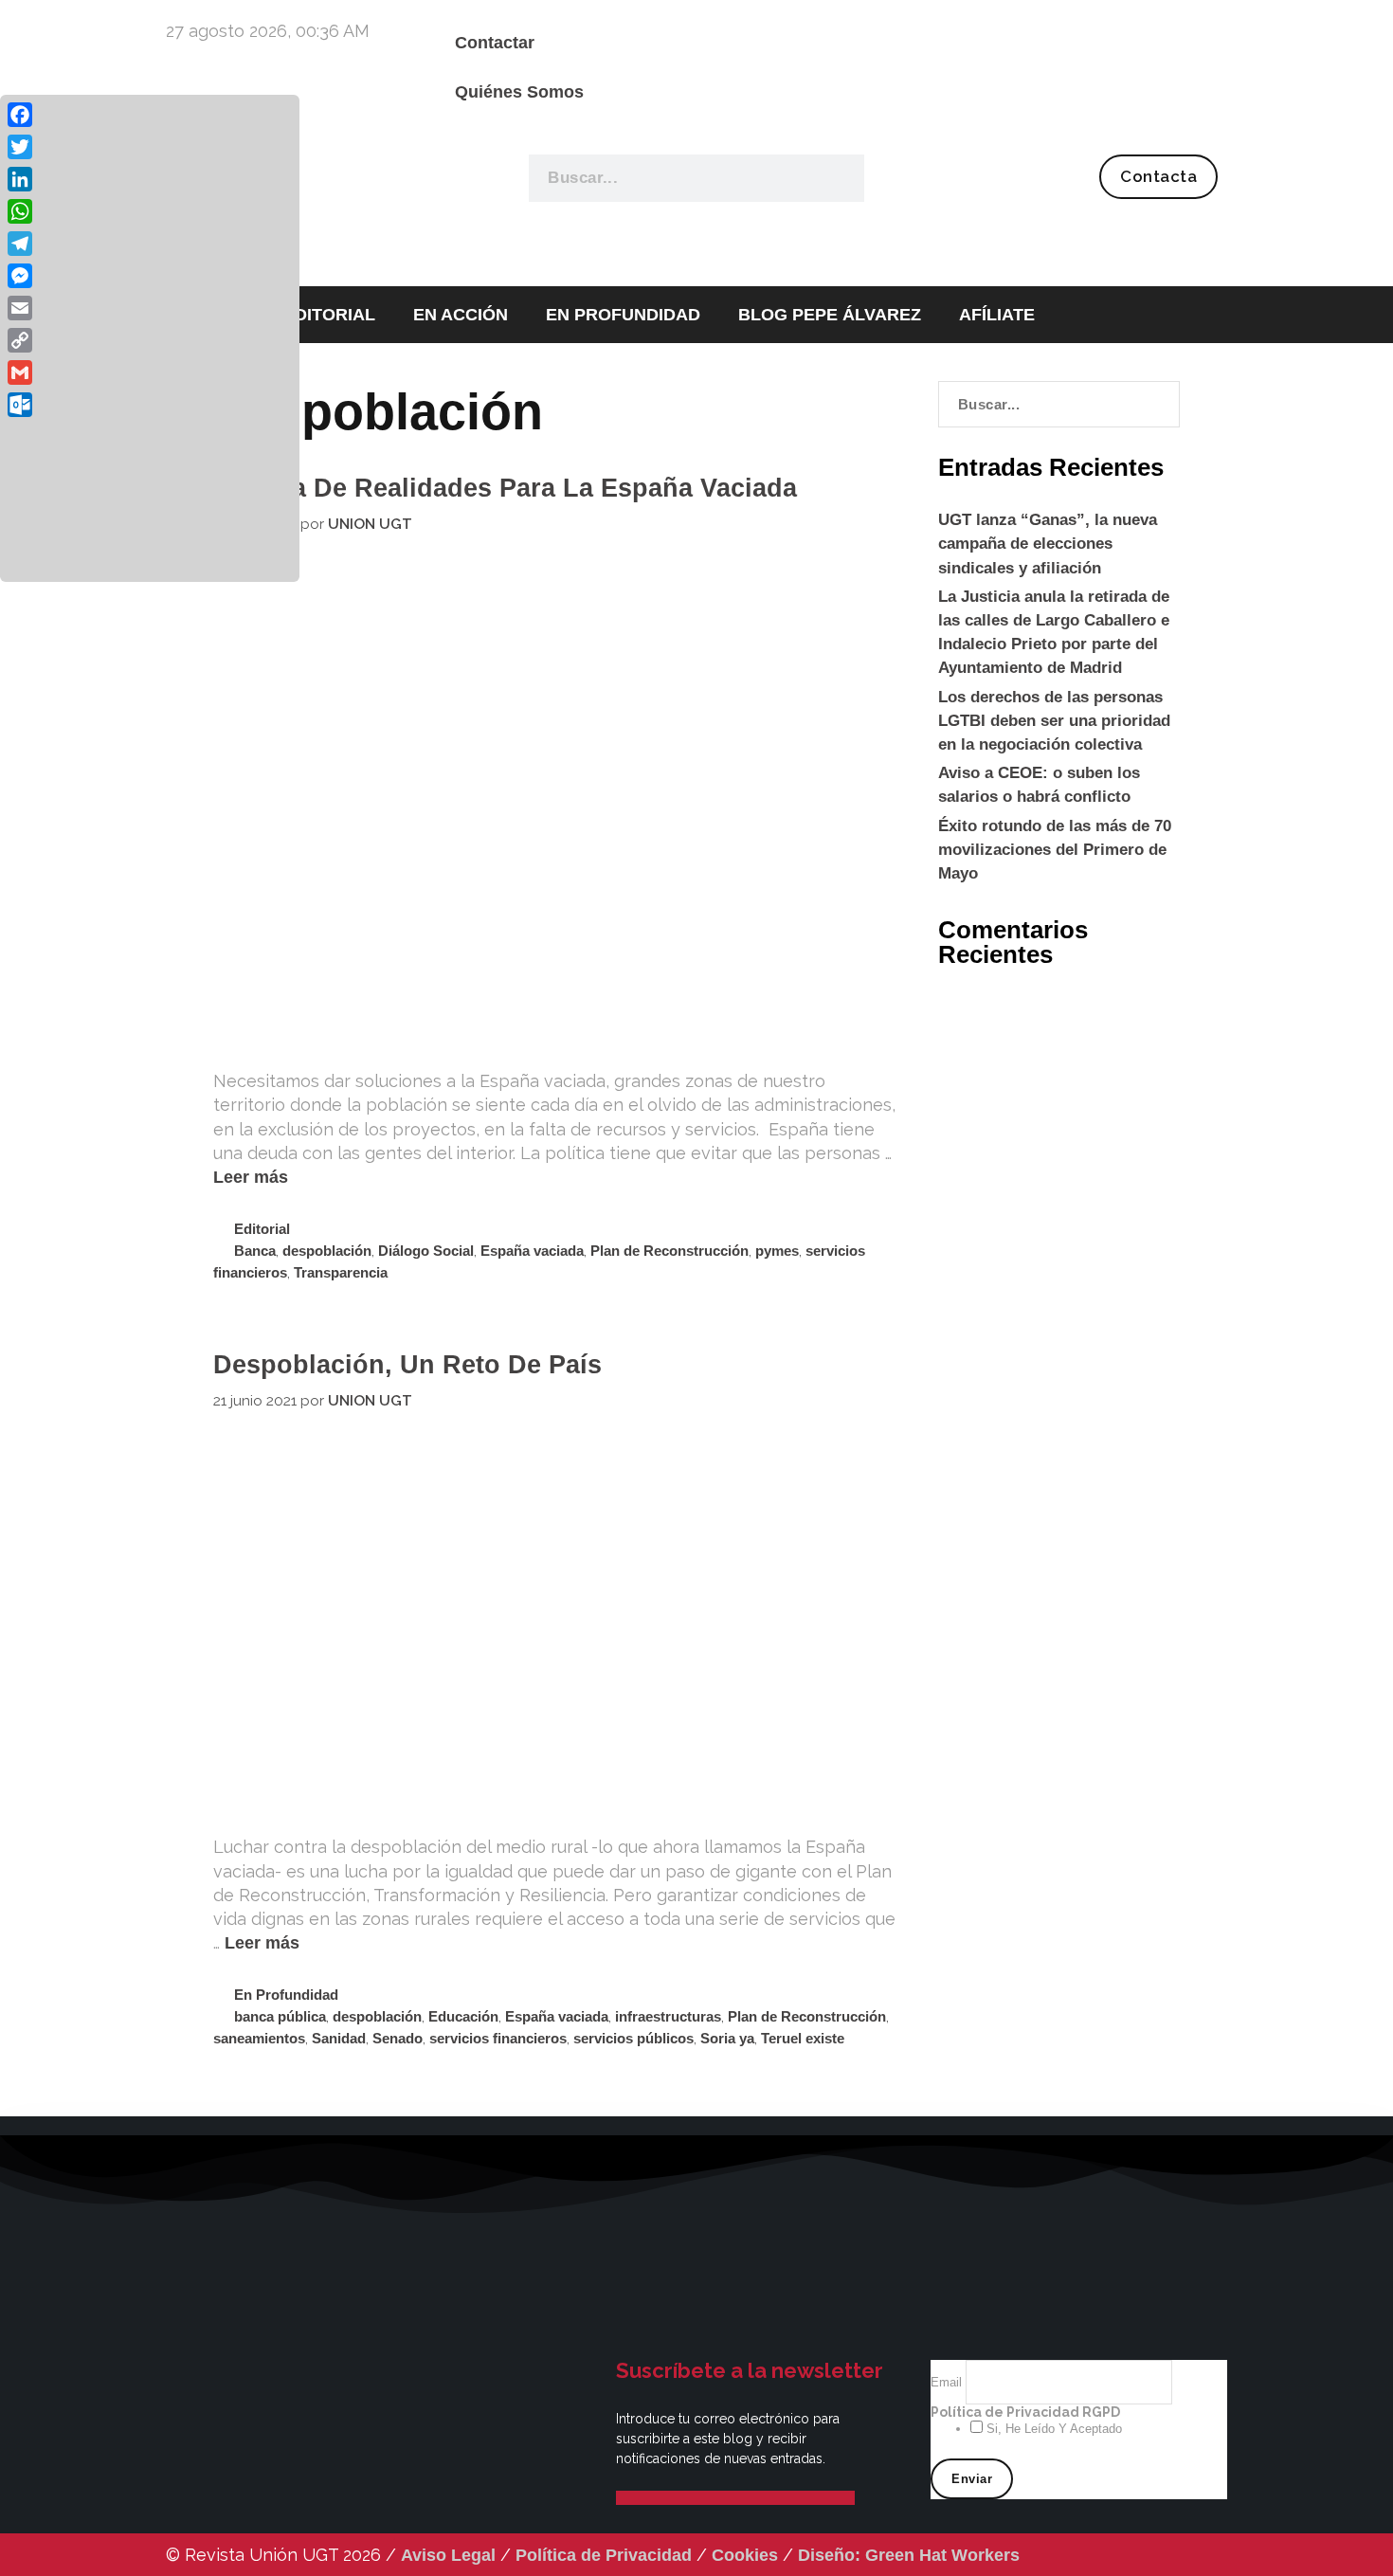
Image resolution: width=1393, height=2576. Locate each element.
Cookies (745, 2555)
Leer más (251, 1177)
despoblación (327, 1251)
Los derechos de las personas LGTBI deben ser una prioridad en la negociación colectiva (1054, 721)
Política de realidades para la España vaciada (505, 488)
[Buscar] (839, 178)
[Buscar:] (1059, 404)
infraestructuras (668, 2016)
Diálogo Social (426, 1251)
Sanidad (339, 2038)
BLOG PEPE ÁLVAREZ (830, 315)
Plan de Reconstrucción (669, 1251)
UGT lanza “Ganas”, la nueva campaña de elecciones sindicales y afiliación (1048, 544)
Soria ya (727, 2038)
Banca (255, 1251)
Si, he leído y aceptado (1052, 2429)
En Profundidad (286, 1995)
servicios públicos (633, 2038)
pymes (777, 1251)
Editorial (262, 1229)
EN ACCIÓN (461, 315)
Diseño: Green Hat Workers (909, 2555)
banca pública (280, 2016)
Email (948, 2382)
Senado (398, 2038)
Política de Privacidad (604, 2555)
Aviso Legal (448, 2555)
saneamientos (259, 2038)
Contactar (495, 43)
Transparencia (341, 1272)
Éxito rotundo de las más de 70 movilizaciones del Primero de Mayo (1055, 850)
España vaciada (532, 1251)
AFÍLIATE (997, 315)
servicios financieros (498, 2038)
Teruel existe (803, 2038)
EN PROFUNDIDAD (623, 315)
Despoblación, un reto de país (407, 1365)
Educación (463, 2016)
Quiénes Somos (519, 92)
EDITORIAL (329, 315)
